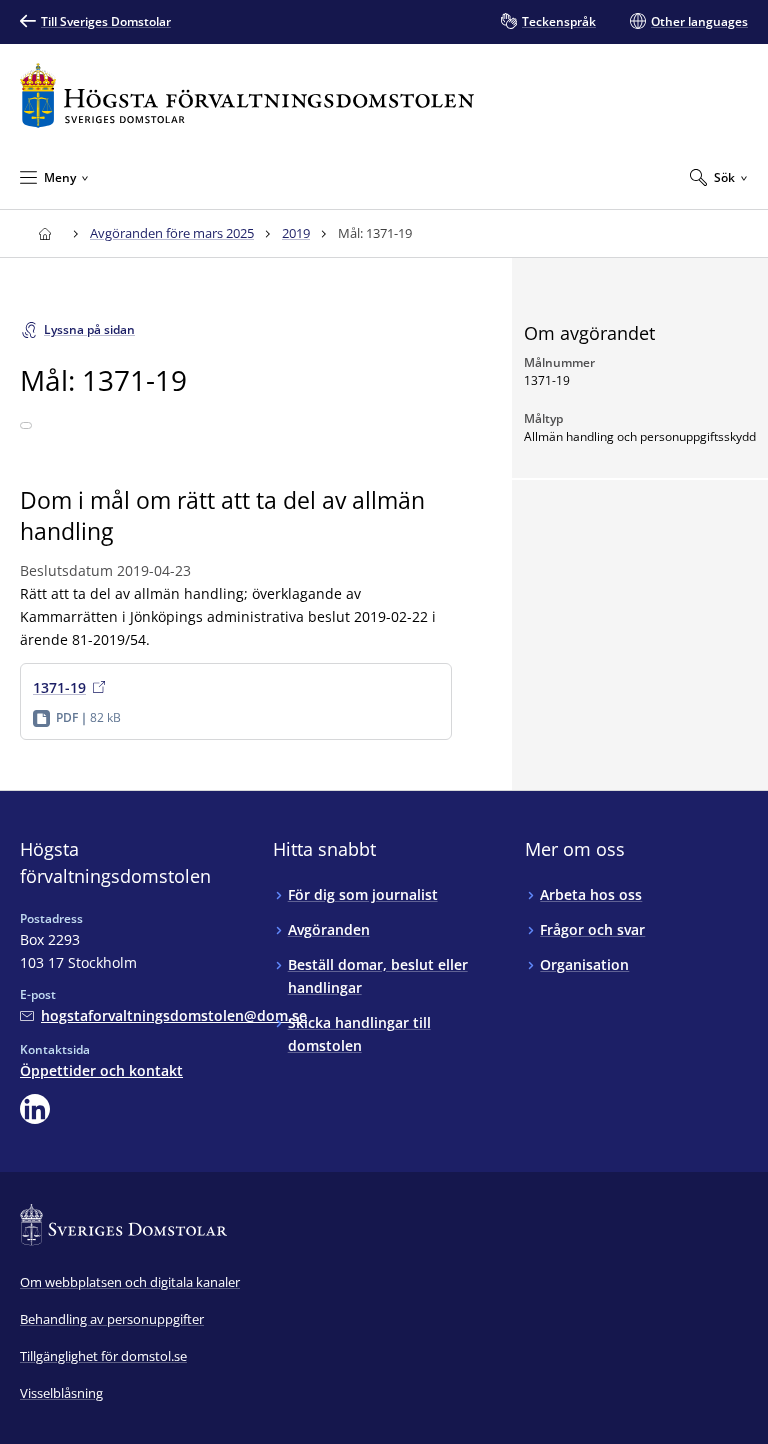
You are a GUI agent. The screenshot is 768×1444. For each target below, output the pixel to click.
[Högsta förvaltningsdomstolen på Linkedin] (35, 1109)
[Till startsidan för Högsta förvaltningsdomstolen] (247, 95)
